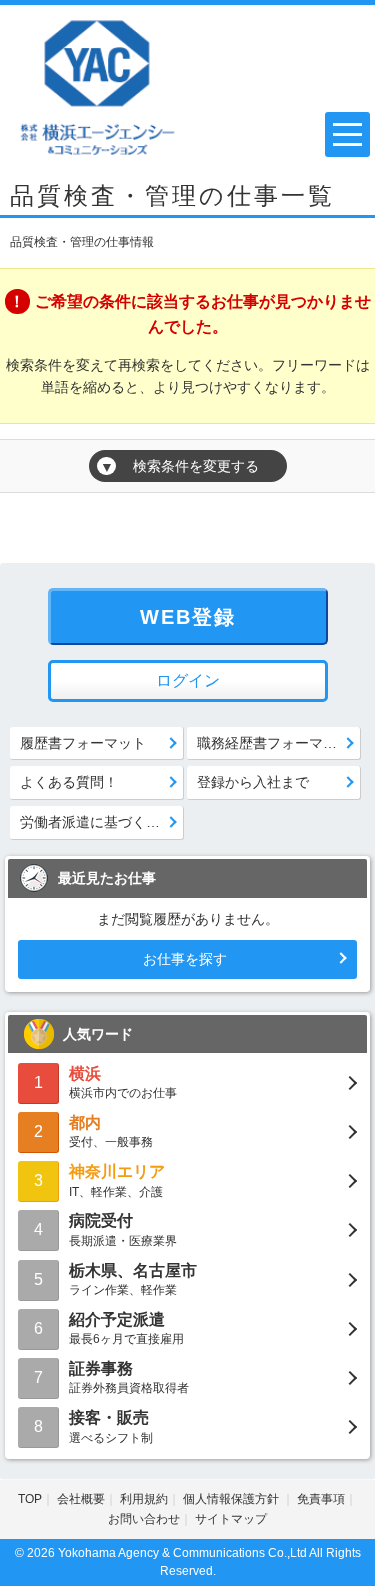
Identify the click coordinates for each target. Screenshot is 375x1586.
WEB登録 (188, 617)
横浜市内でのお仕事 (123, 1082)
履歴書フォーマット (83, 743)
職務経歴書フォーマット (274, 743)
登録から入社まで (253, 782)
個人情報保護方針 (232, 1499)
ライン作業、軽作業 (133, 1279)
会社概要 (81, 1499)
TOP (30, 1499)
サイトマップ (231, 1519)
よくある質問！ (69, 782)
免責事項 (321, 1499)
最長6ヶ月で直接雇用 (126, 1328)
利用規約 (144, 1499)
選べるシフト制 (111, 1426)
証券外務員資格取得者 (129, 1377)
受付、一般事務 (111, 1131)
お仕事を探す (185, 959)
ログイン (188, 680)
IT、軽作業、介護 (117, 1180)
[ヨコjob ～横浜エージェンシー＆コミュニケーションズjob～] (98, 85)
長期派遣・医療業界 (123, 1229)
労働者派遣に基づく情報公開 (102, 822)
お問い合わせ (144, 1519)
